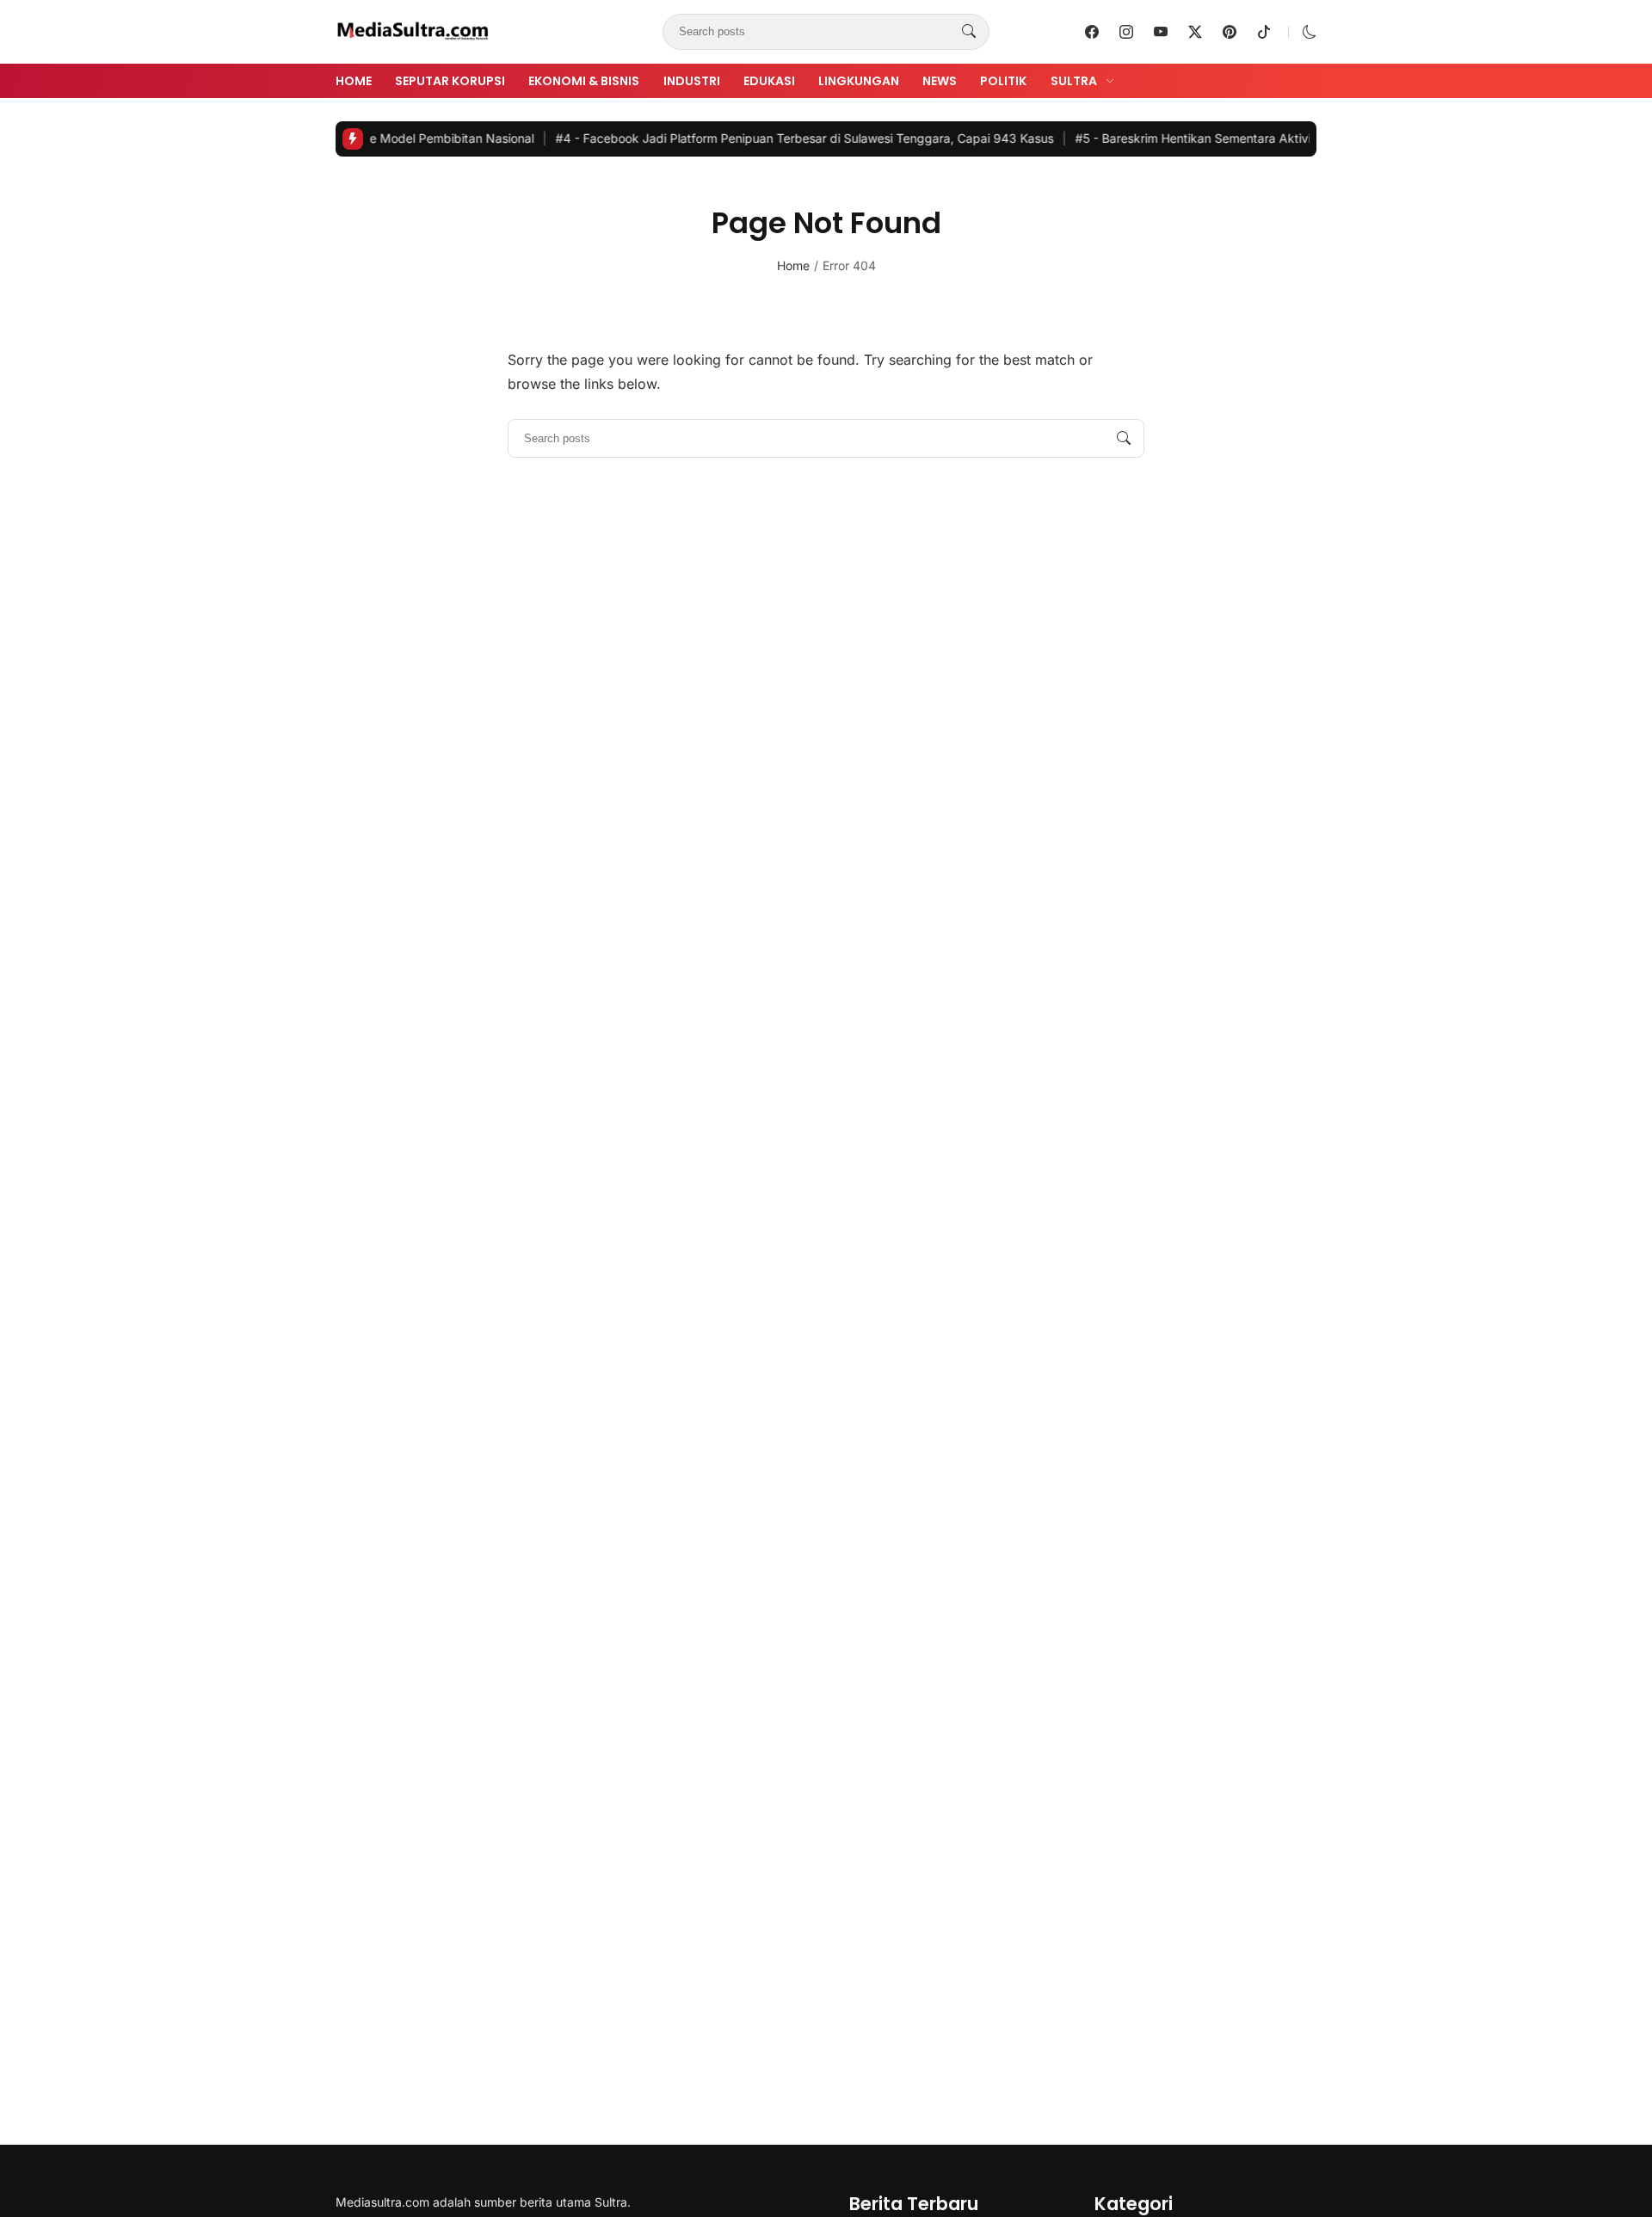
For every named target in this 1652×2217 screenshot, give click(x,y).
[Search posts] (969, 32)
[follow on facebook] (1092, 32)
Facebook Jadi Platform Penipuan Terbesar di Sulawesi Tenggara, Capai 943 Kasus (764, 138)
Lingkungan (859, 81)
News (940, 81)
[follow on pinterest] (1230, 32)
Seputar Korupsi (450, 81)
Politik (1003, 81)
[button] (1310, 32)
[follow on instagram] (1126, 32)
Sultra (1074, 81)
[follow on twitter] (1195, 32)
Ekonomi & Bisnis (584, 81)
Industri (692, 81)
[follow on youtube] (1161, 32)
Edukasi (769, 81)
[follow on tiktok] (1264, 32)
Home (354, 81)
